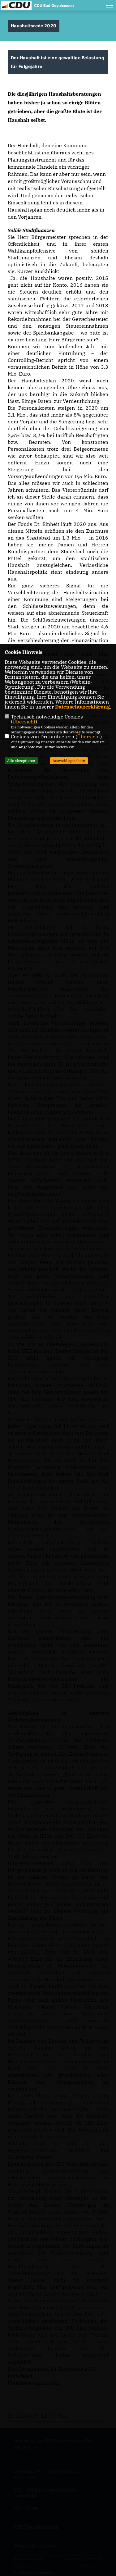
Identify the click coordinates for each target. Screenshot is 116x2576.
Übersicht (24, 722)
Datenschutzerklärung (82, 707)
